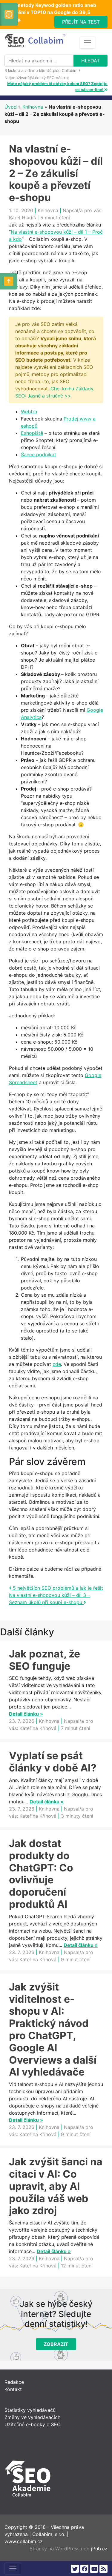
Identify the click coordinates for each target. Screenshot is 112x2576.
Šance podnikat (39, 455)
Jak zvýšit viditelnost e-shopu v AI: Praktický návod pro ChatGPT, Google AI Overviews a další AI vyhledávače (53, 2029)
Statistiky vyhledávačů (30, 2410)
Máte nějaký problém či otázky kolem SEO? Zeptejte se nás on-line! (57, 87)
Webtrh (29, 412)
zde (57, 1364)
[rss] (103, 2569)
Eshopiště (32, 433)
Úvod (11, 107)
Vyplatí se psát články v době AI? (53, 1762)
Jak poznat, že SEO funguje (45, 1660)
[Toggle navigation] (88, 43)
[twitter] (75, 2569)
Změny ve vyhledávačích (32, 2417)
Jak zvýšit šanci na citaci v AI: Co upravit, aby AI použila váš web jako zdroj (56, 2186)
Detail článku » (26, 1714)
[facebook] (84, 2569)
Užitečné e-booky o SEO (33, 2424)
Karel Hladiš (22, 218)
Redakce (14, 2382)
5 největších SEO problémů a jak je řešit (57, 1588)
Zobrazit (56, 2344)
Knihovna (33, 107)
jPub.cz (99, 2549)
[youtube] (94, 2569)
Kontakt (13, 2389)
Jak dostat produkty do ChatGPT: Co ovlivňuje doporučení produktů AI (41, 1874)
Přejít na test (81, 22)
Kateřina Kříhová (38, 1728)
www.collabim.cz (24, 2541)
